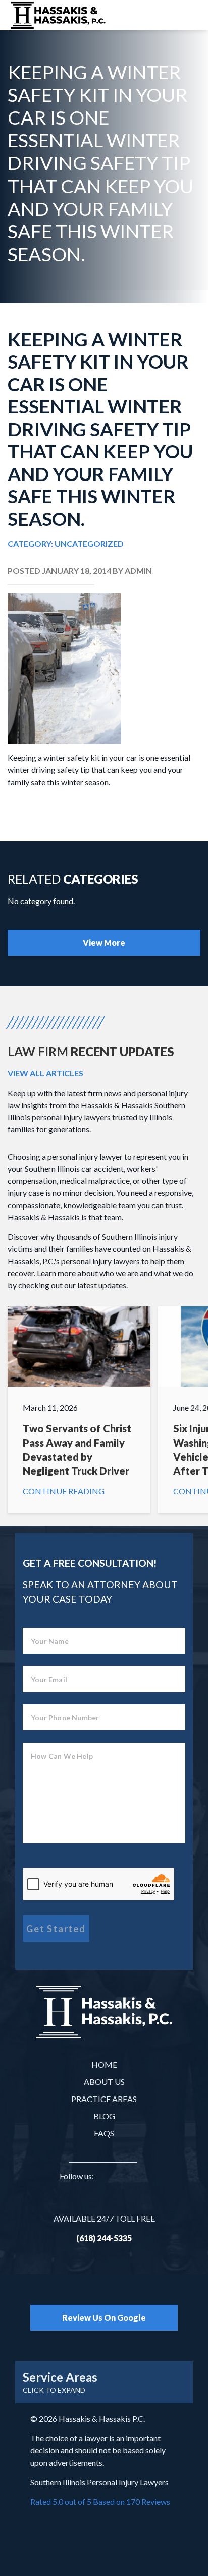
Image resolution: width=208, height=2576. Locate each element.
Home (104, 2064)
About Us (104, 2082)
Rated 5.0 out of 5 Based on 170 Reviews (100, 2502)
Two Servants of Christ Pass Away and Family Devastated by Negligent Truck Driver (79, 1410)
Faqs (104, 2133)
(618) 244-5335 (104, 2238)
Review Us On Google (104, 2318)
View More (104, 943)
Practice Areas (104, 2099)
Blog (104, 2116)
